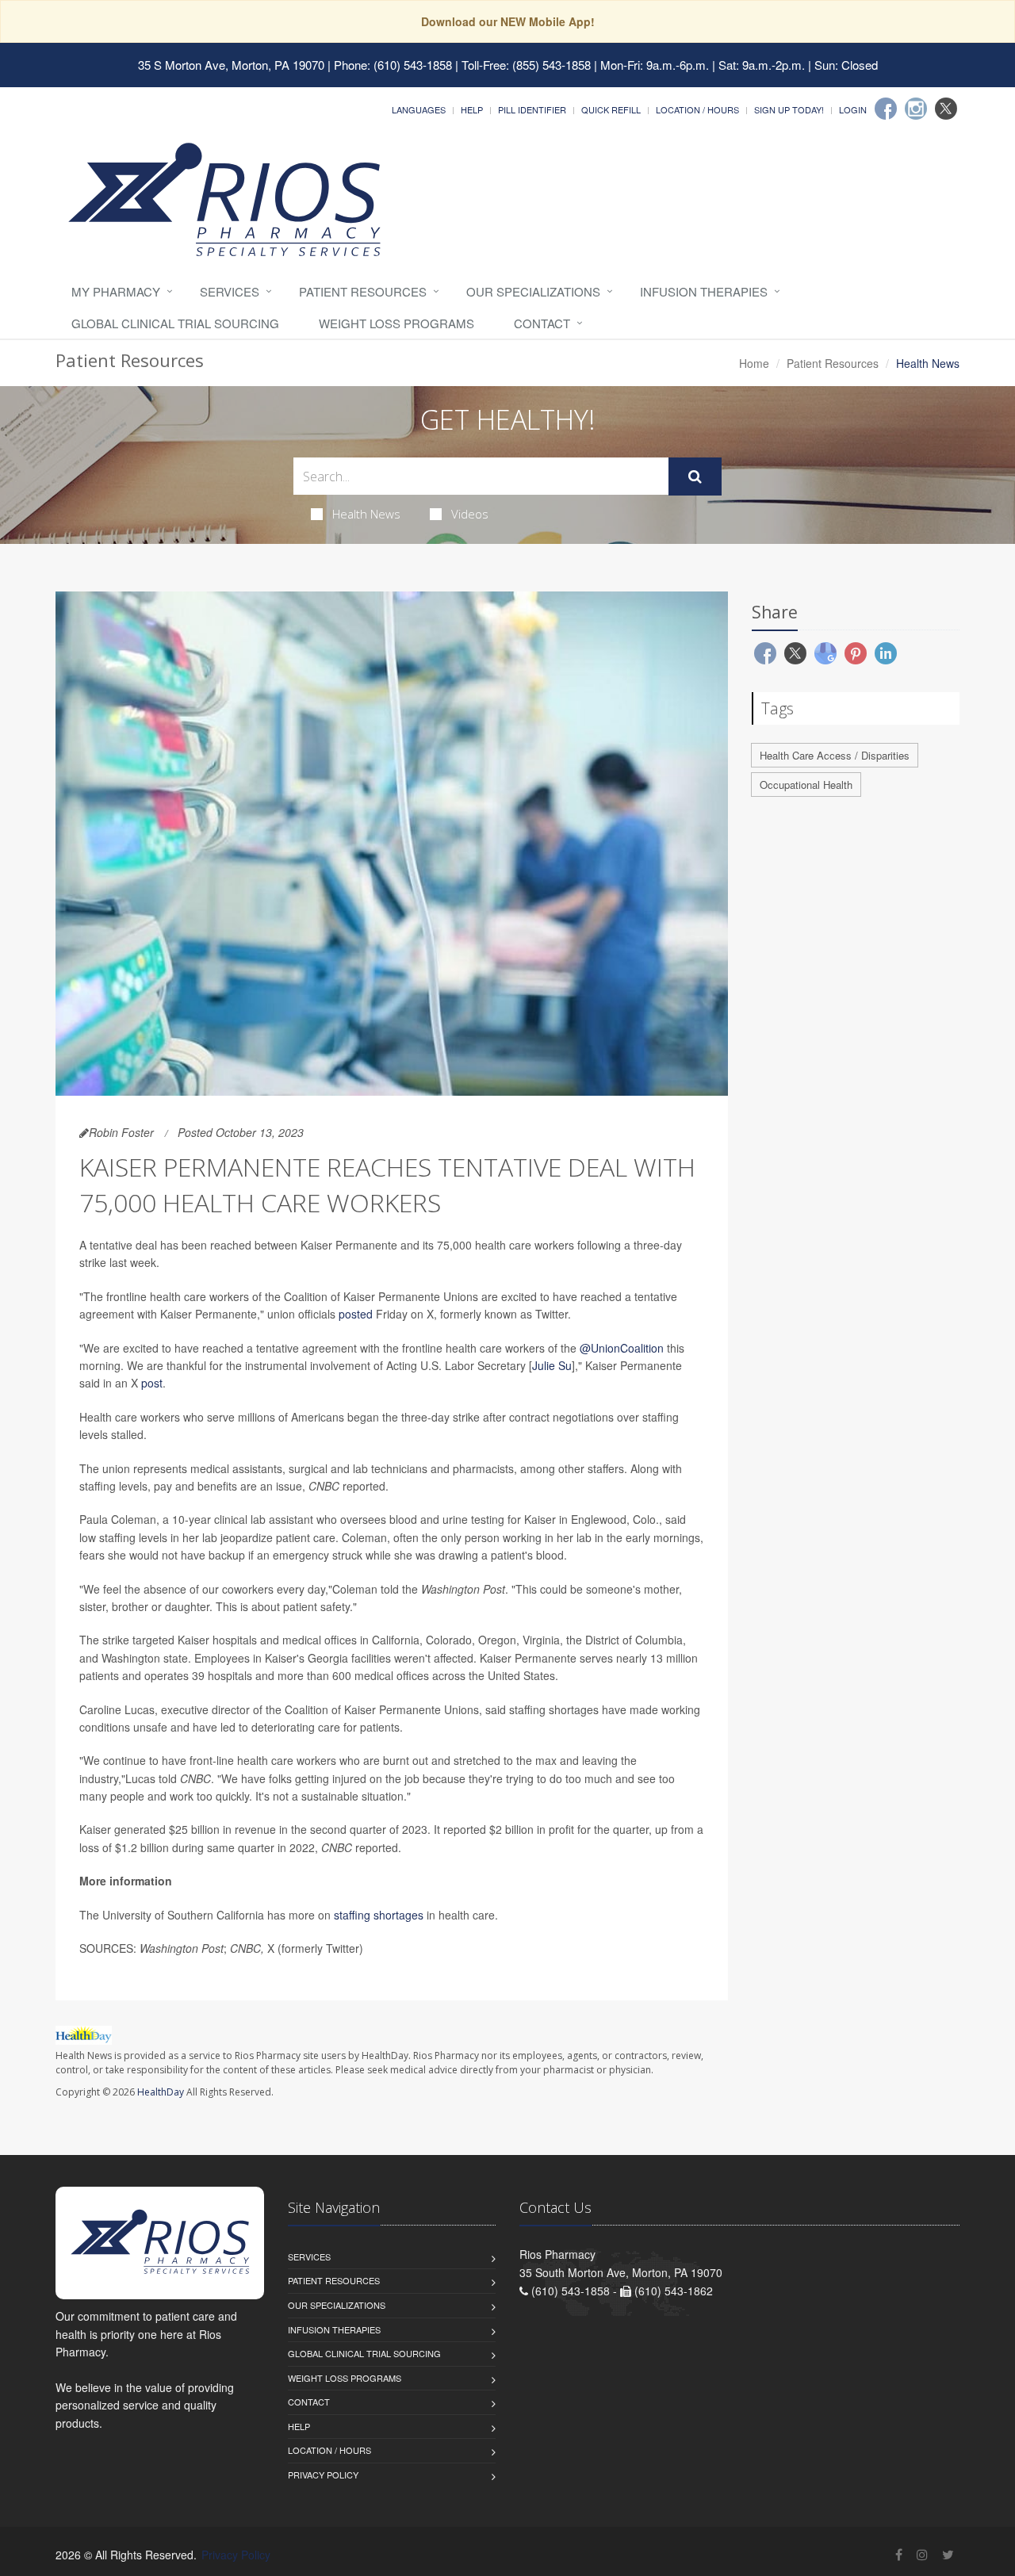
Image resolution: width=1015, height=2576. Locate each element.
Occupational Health (806, 785)
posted (356, 1314)
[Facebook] (886, 109)
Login (853, 109)
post (152, 1383)
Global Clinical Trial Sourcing (175, 323)
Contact (542, 323)
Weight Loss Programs (396, 323)
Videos (470, 514)
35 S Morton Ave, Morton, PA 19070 (231, 65)
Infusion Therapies (704, 291)
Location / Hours (697, 109)
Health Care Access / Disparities (835, 755)
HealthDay (161, 2092)
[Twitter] (946, 109)
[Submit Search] (695, 477)
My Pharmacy (116, 291)
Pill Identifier (532, 109)
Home (754, 363)
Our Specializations (533, 291)
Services (230, 291)
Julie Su (552, 1365)
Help (472, 109)
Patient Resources (363, 291)
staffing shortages (379, 1915)
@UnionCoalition (622, 1348)
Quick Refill (611, 109)
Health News (366, 514)
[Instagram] (916, 109)
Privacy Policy (323, 2475)
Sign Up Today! (789, 109)
